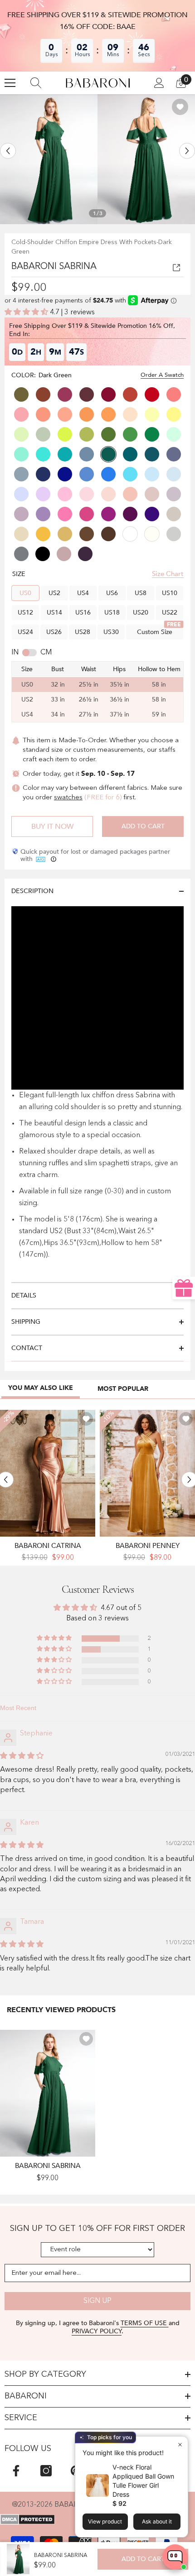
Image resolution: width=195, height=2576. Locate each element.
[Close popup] (180, 2444)
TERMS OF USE (145, 2323)
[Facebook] (16, 2471)
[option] (49, 159)
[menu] (10, 83)
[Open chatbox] (175, 2557)
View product (105, 2521)
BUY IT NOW (52, 827)
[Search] (36, 83)
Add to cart (143, 826)
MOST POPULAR (123, 1389)
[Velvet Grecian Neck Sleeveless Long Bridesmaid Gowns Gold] (147, 1473)
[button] (8, 151)
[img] (22, 1756)
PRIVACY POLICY (97, 2331)
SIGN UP (97, 2301)
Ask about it (157, 2521)
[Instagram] (46, 2471)
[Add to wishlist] (180, 107)
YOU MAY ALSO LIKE (41, 1388)
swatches (68, 798)
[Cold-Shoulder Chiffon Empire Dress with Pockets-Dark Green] (48, 2093)
